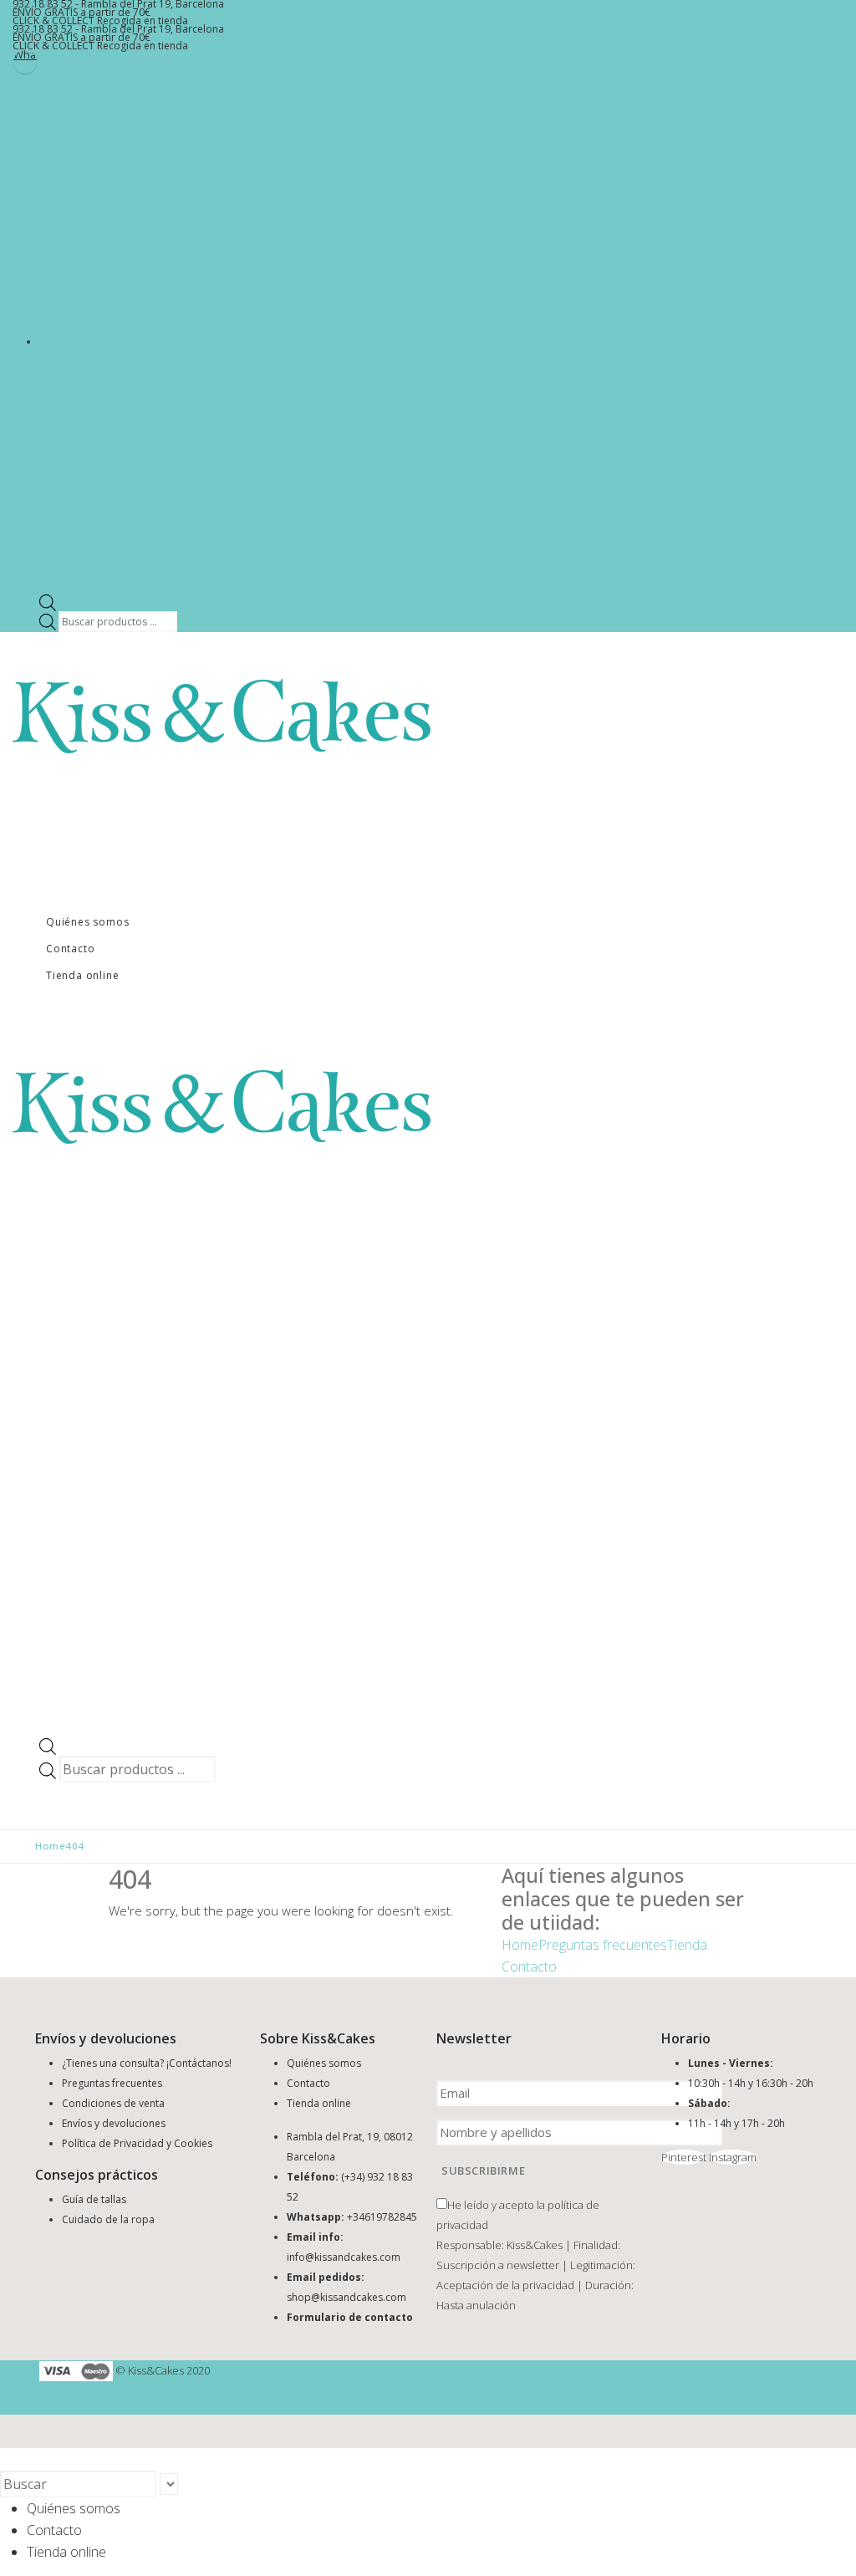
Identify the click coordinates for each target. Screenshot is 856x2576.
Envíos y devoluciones (114, 2123)
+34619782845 (382, 2217)
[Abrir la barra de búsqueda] (48, 602)
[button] (10, 2459)
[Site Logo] (222, 715)
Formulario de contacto (350, 2317)
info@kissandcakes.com (344, 2257)
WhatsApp (25, 56)
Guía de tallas (94, 2199)
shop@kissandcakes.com (346, 2297)
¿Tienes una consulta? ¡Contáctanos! (147, 2063)
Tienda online (82, 975)
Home (520, 1945)
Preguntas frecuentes (603, 1945)
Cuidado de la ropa (108, 2219)
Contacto (70, 949)
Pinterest (684, 2157)
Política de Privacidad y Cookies (137, 2143)
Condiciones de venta (113, 2103)
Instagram (733, 2157)
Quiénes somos (87, 922)
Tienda (687, 1945)
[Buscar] (186, 2486)
